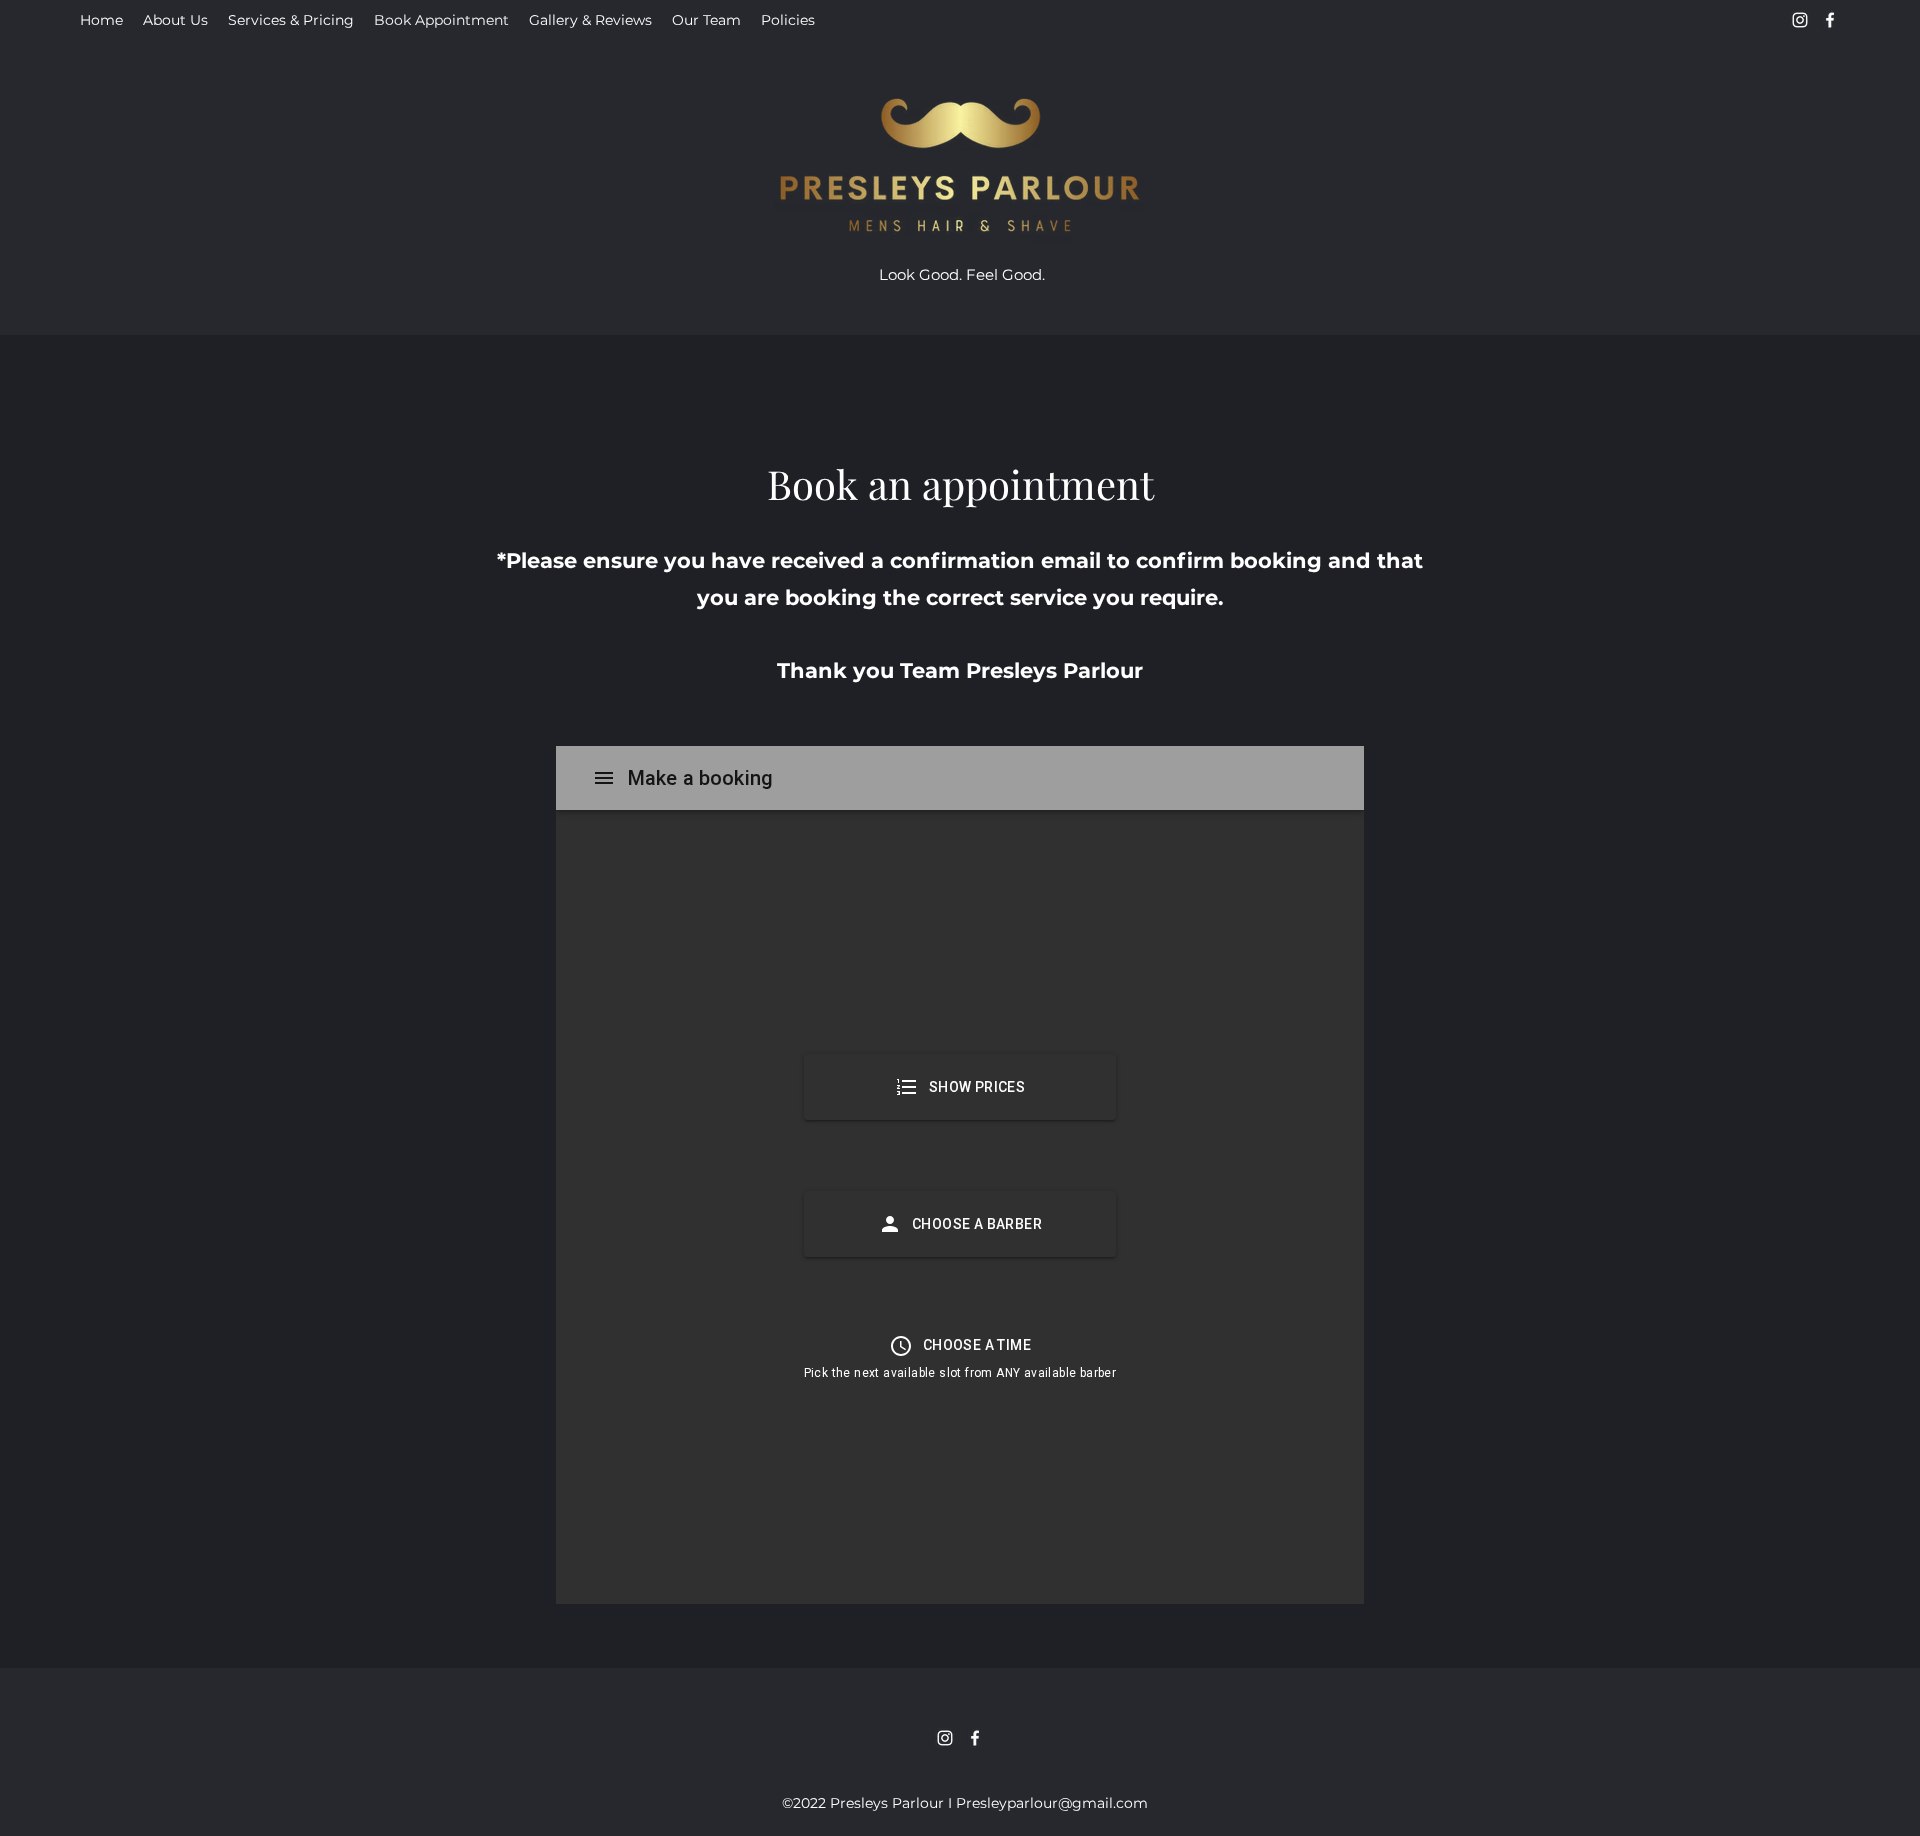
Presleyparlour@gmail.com (1052, 1803)
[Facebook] (1830, 20)
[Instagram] (1800, 20)
